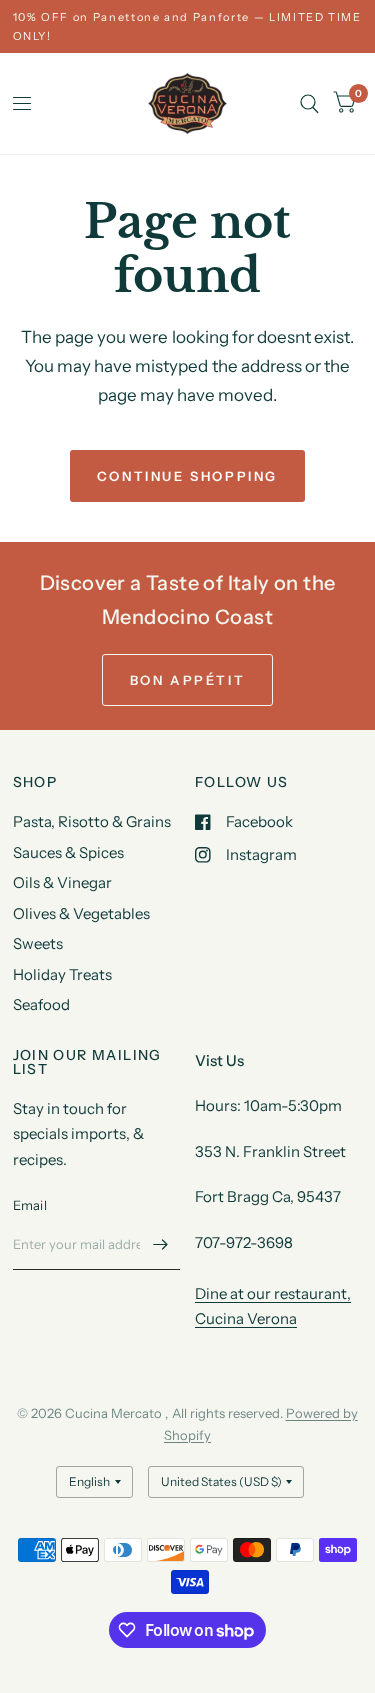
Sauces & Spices (68, 852)
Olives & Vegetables (81, 913)
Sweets (38, 943)
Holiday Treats (62, 974)
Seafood (41, 1004)
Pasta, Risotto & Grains (92, 821)
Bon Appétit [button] (188, 680)
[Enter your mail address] (160, 1244)
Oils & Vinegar (62, 882)
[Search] (309, 103)
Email (30, 1205)
